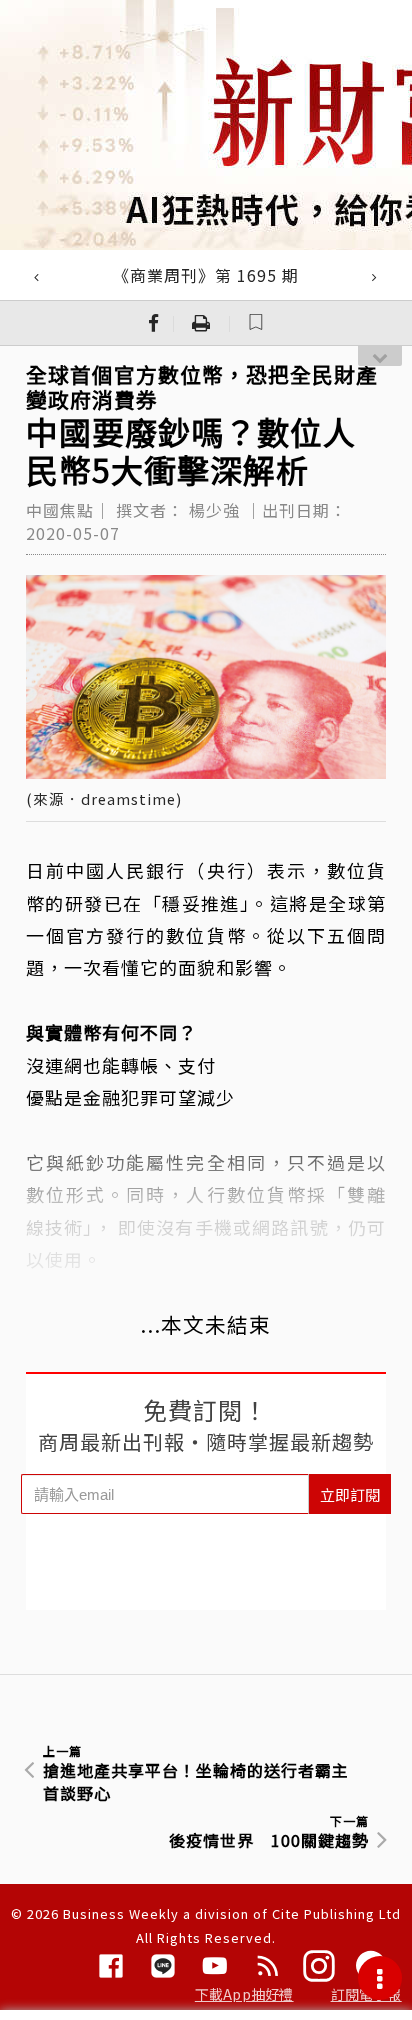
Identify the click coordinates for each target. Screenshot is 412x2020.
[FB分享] (154, 323)
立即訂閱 (350, 1494)
